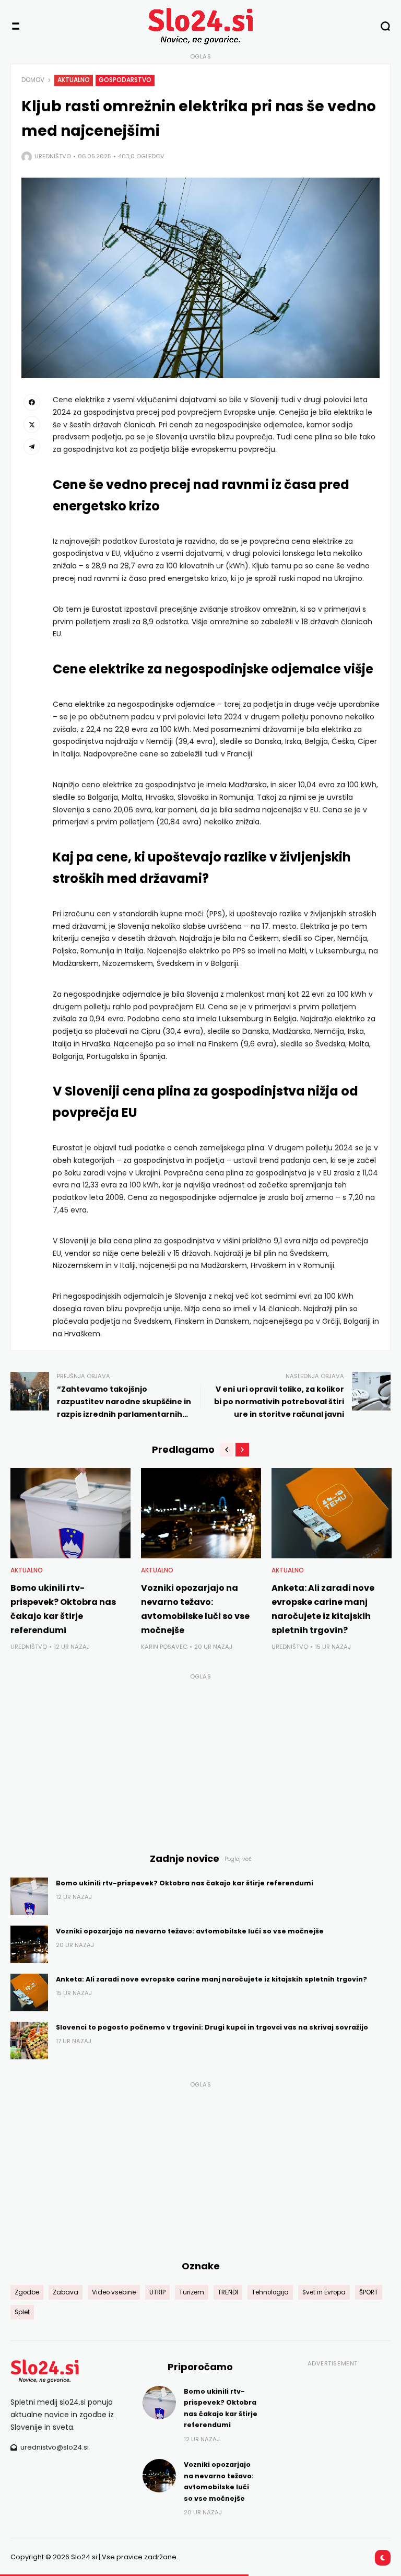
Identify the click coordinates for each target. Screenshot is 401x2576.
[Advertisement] (200, 1757)
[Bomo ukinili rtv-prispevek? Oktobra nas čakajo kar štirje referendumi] (70, 1513)
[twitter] (32, 424)
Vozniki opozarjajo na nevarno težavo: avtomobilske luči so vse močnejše (190, 1931)
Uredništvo (53, 156)
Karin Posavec (164, 1647)
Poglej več (238, 1859)
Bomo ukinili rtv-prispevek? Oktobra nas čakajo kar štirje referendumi (185, 1883)
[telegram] (32, 447)
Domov (33, 80)
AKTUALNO (74, 80)
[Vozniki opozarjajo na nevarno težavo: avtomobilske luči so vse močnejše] (201, 1513)
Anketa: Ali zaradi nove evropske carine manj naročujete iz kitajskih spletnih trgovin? (211, 1979)
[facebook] (32, 402)
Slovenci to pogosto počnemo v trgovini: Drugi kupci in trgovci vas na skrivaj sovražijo (212, 2027)
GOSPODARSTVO (125, 80)
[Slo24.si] (200, 26)
